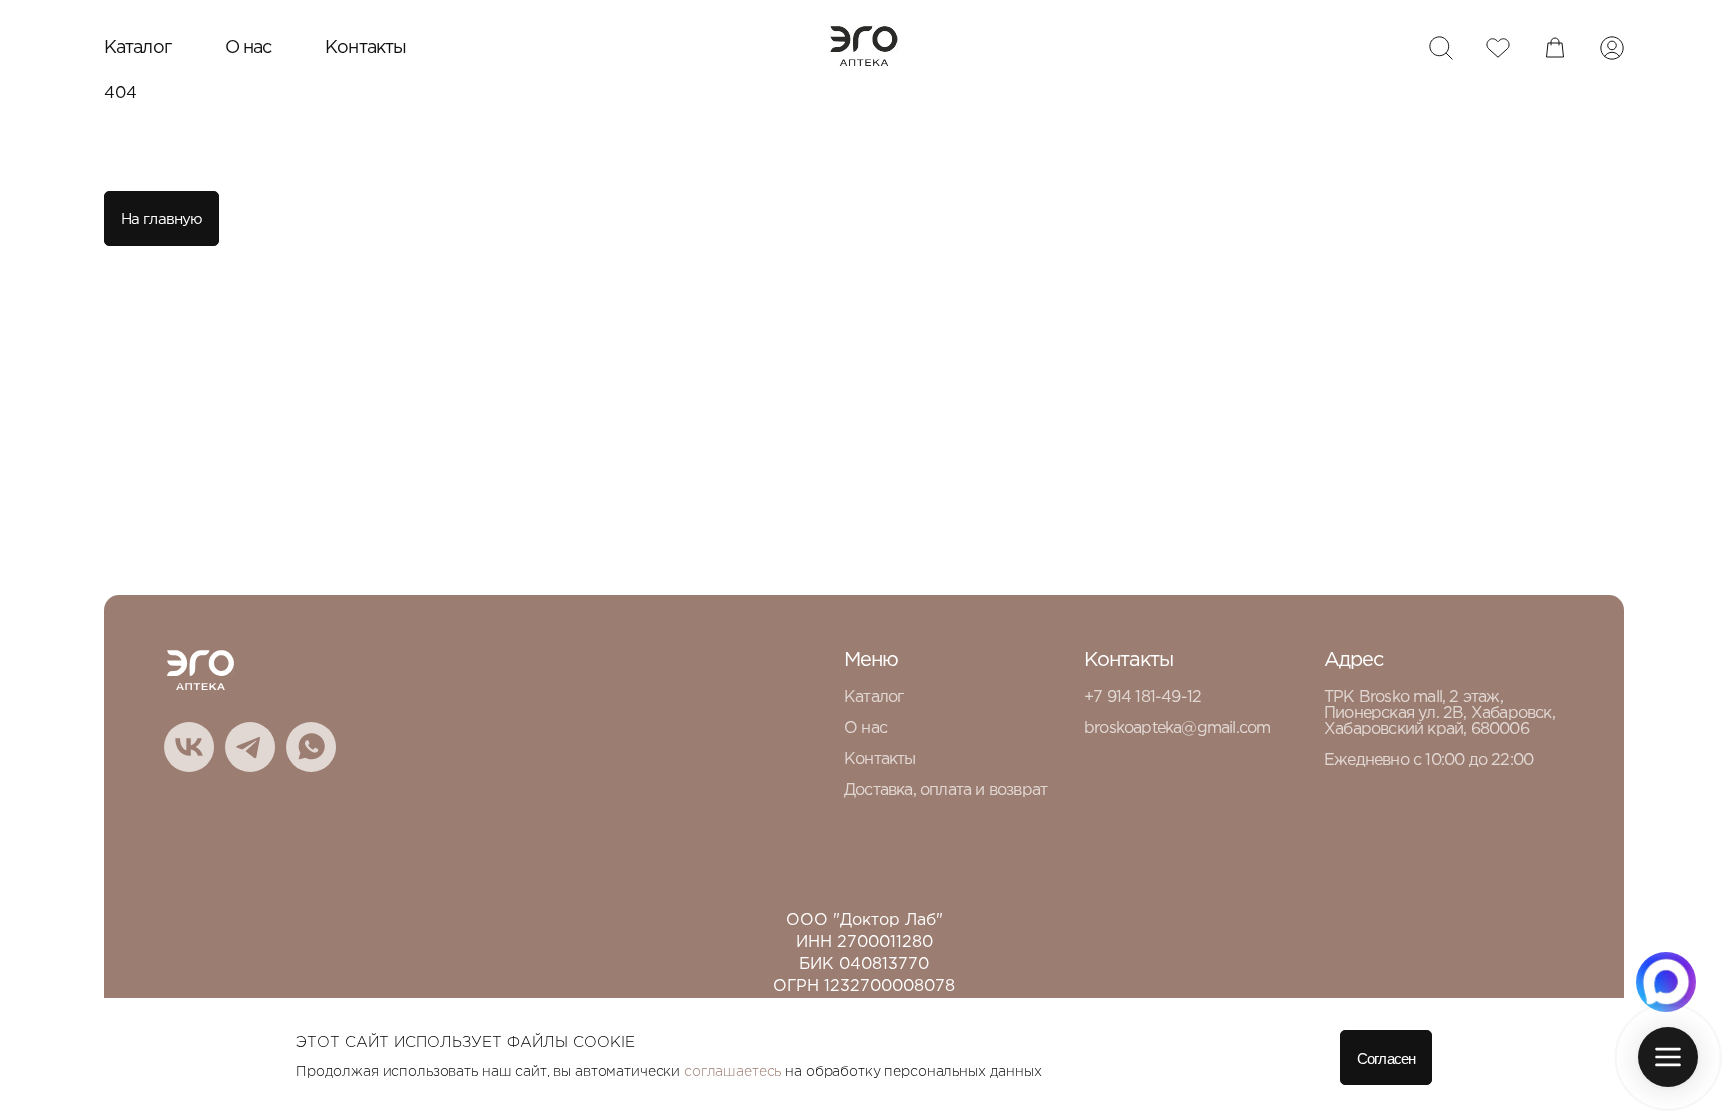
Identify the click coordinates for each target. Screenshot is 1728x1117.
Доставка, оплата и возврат (945, 790)
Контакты (365, 48)
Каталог (137, 48)
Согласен (1386, 1058)
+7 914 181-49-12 (1142, 697)
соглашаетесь (732, 1072)
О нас (248, 48)
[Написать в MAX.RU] (1666, 982)
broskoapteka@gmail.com (1177, 728)
